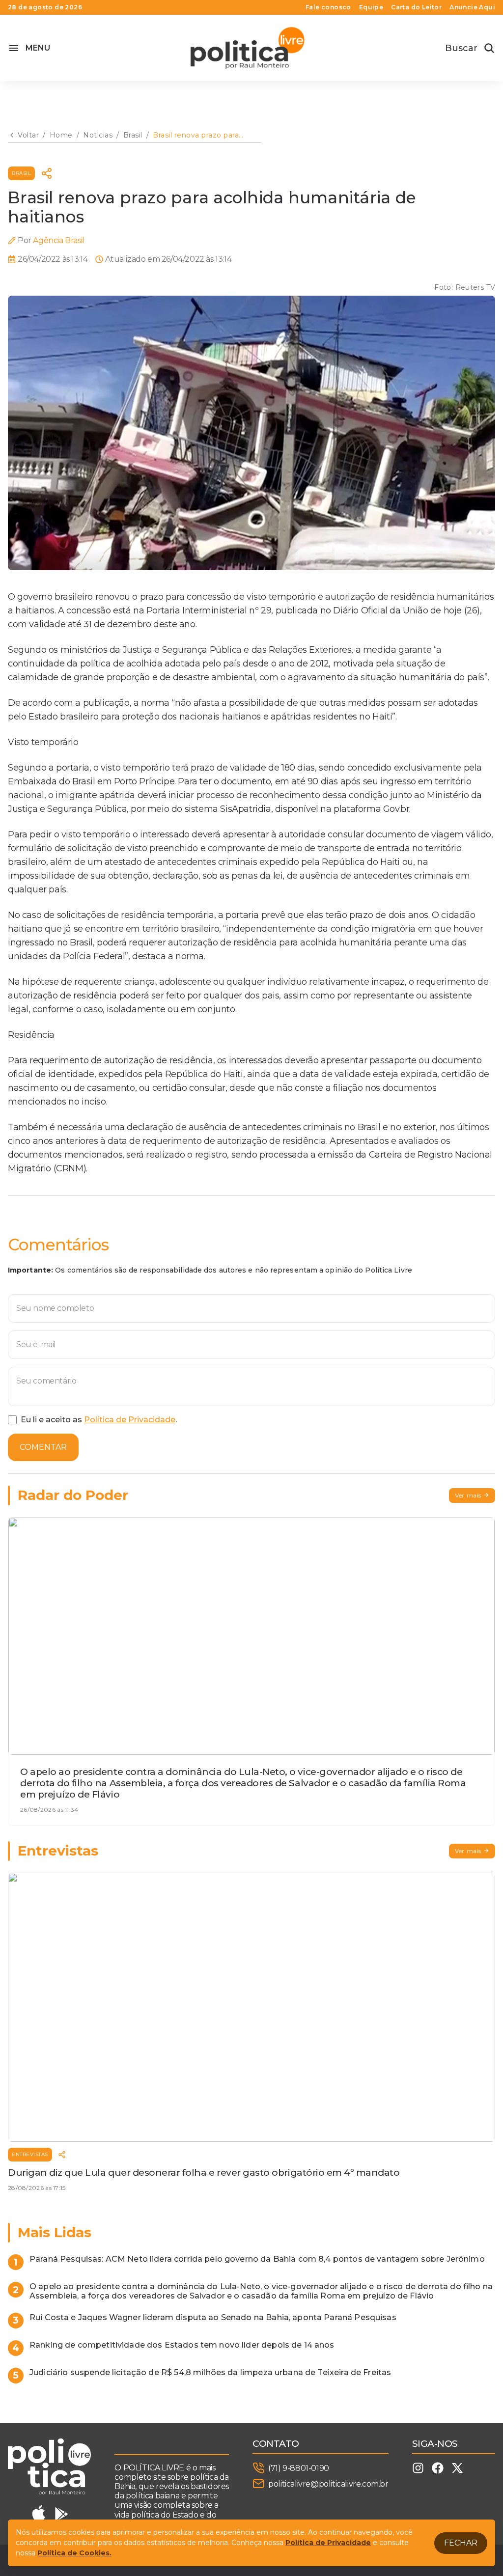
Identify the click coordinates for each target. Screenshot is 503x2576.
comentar (43, 1447)
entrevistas (30, 2154)
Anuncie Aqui (472, 7)
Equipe (371, 7)
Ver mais (468, 1495)
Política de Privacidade (130, 1420)
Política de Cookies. (74, 2553)
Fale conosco (328, 7)
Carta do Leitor (416, 7)
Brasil (21, 173)
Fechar (461, 2543)
